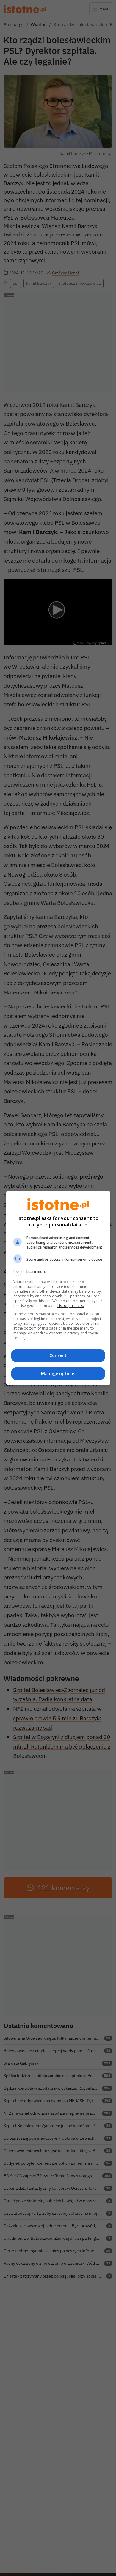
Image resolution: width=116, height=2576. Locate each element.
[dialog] (58, 1288)
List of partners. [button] (71, 1306)
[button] (58, 1272)
